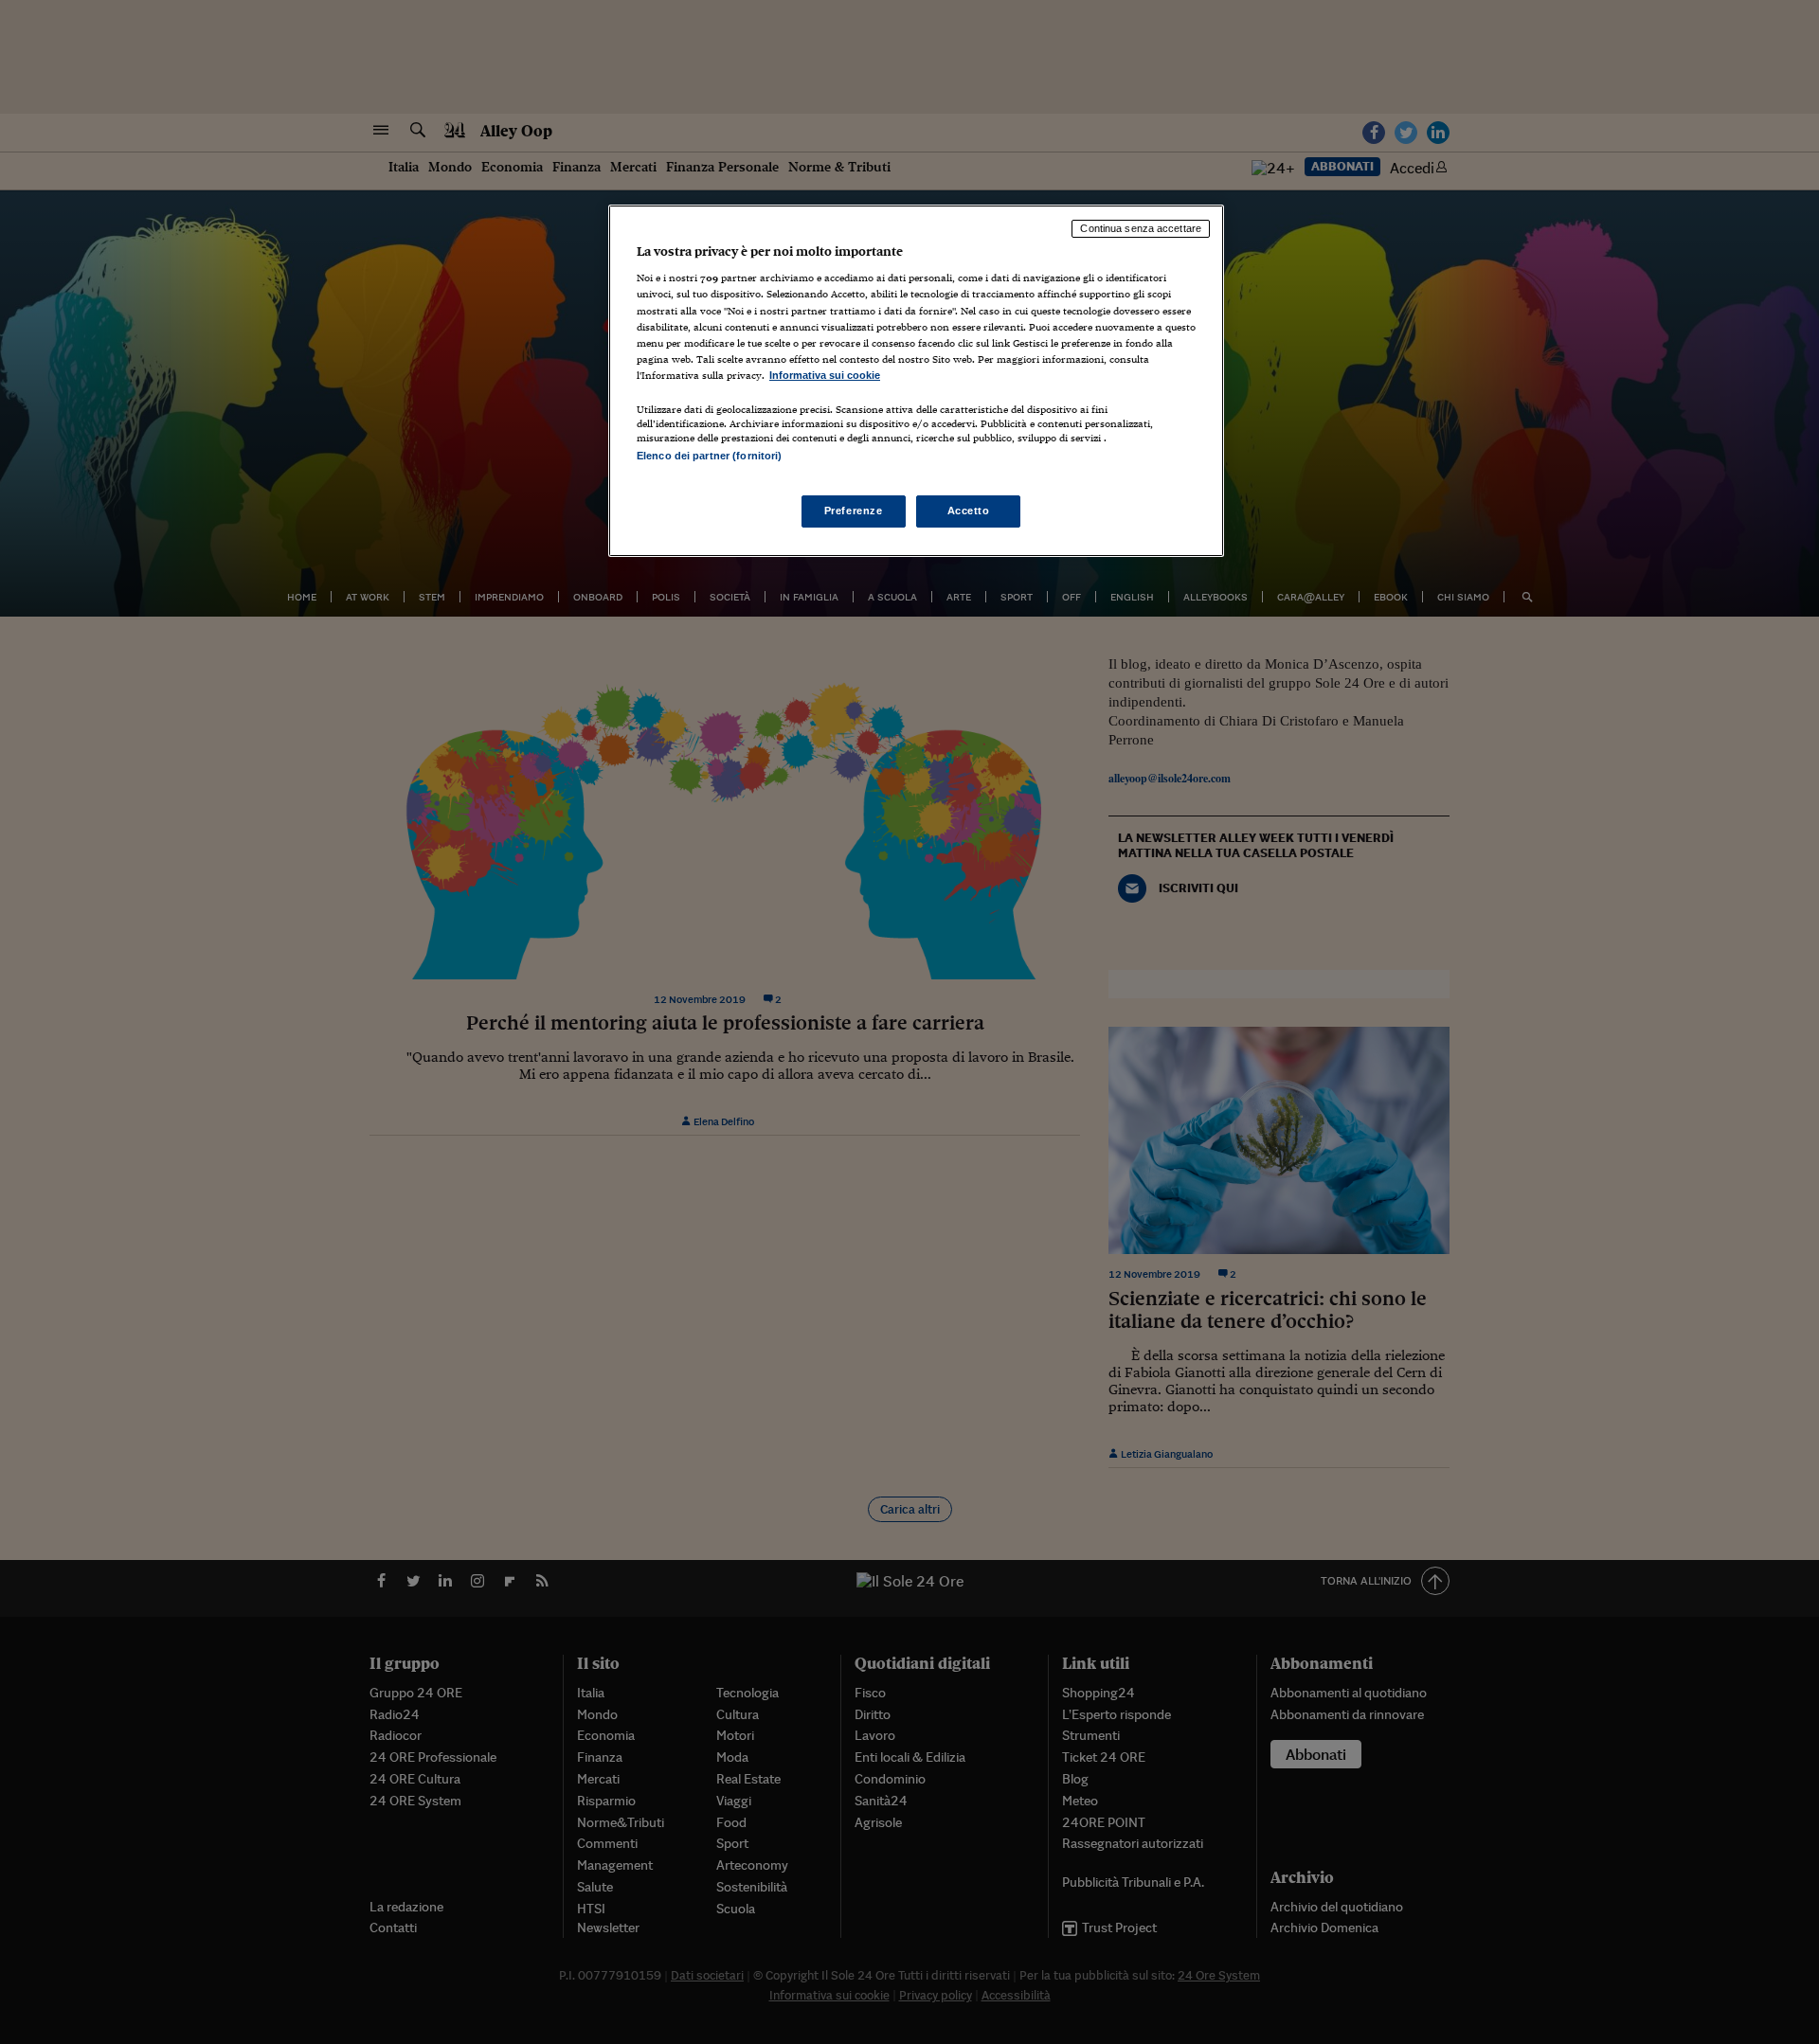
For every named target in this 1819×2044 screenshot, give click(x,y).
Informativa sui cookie (825, 375)
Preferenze (854, 511)
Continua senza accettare (1141, 228)
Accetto (969, 511)
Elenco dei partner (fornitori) (709, 456)
